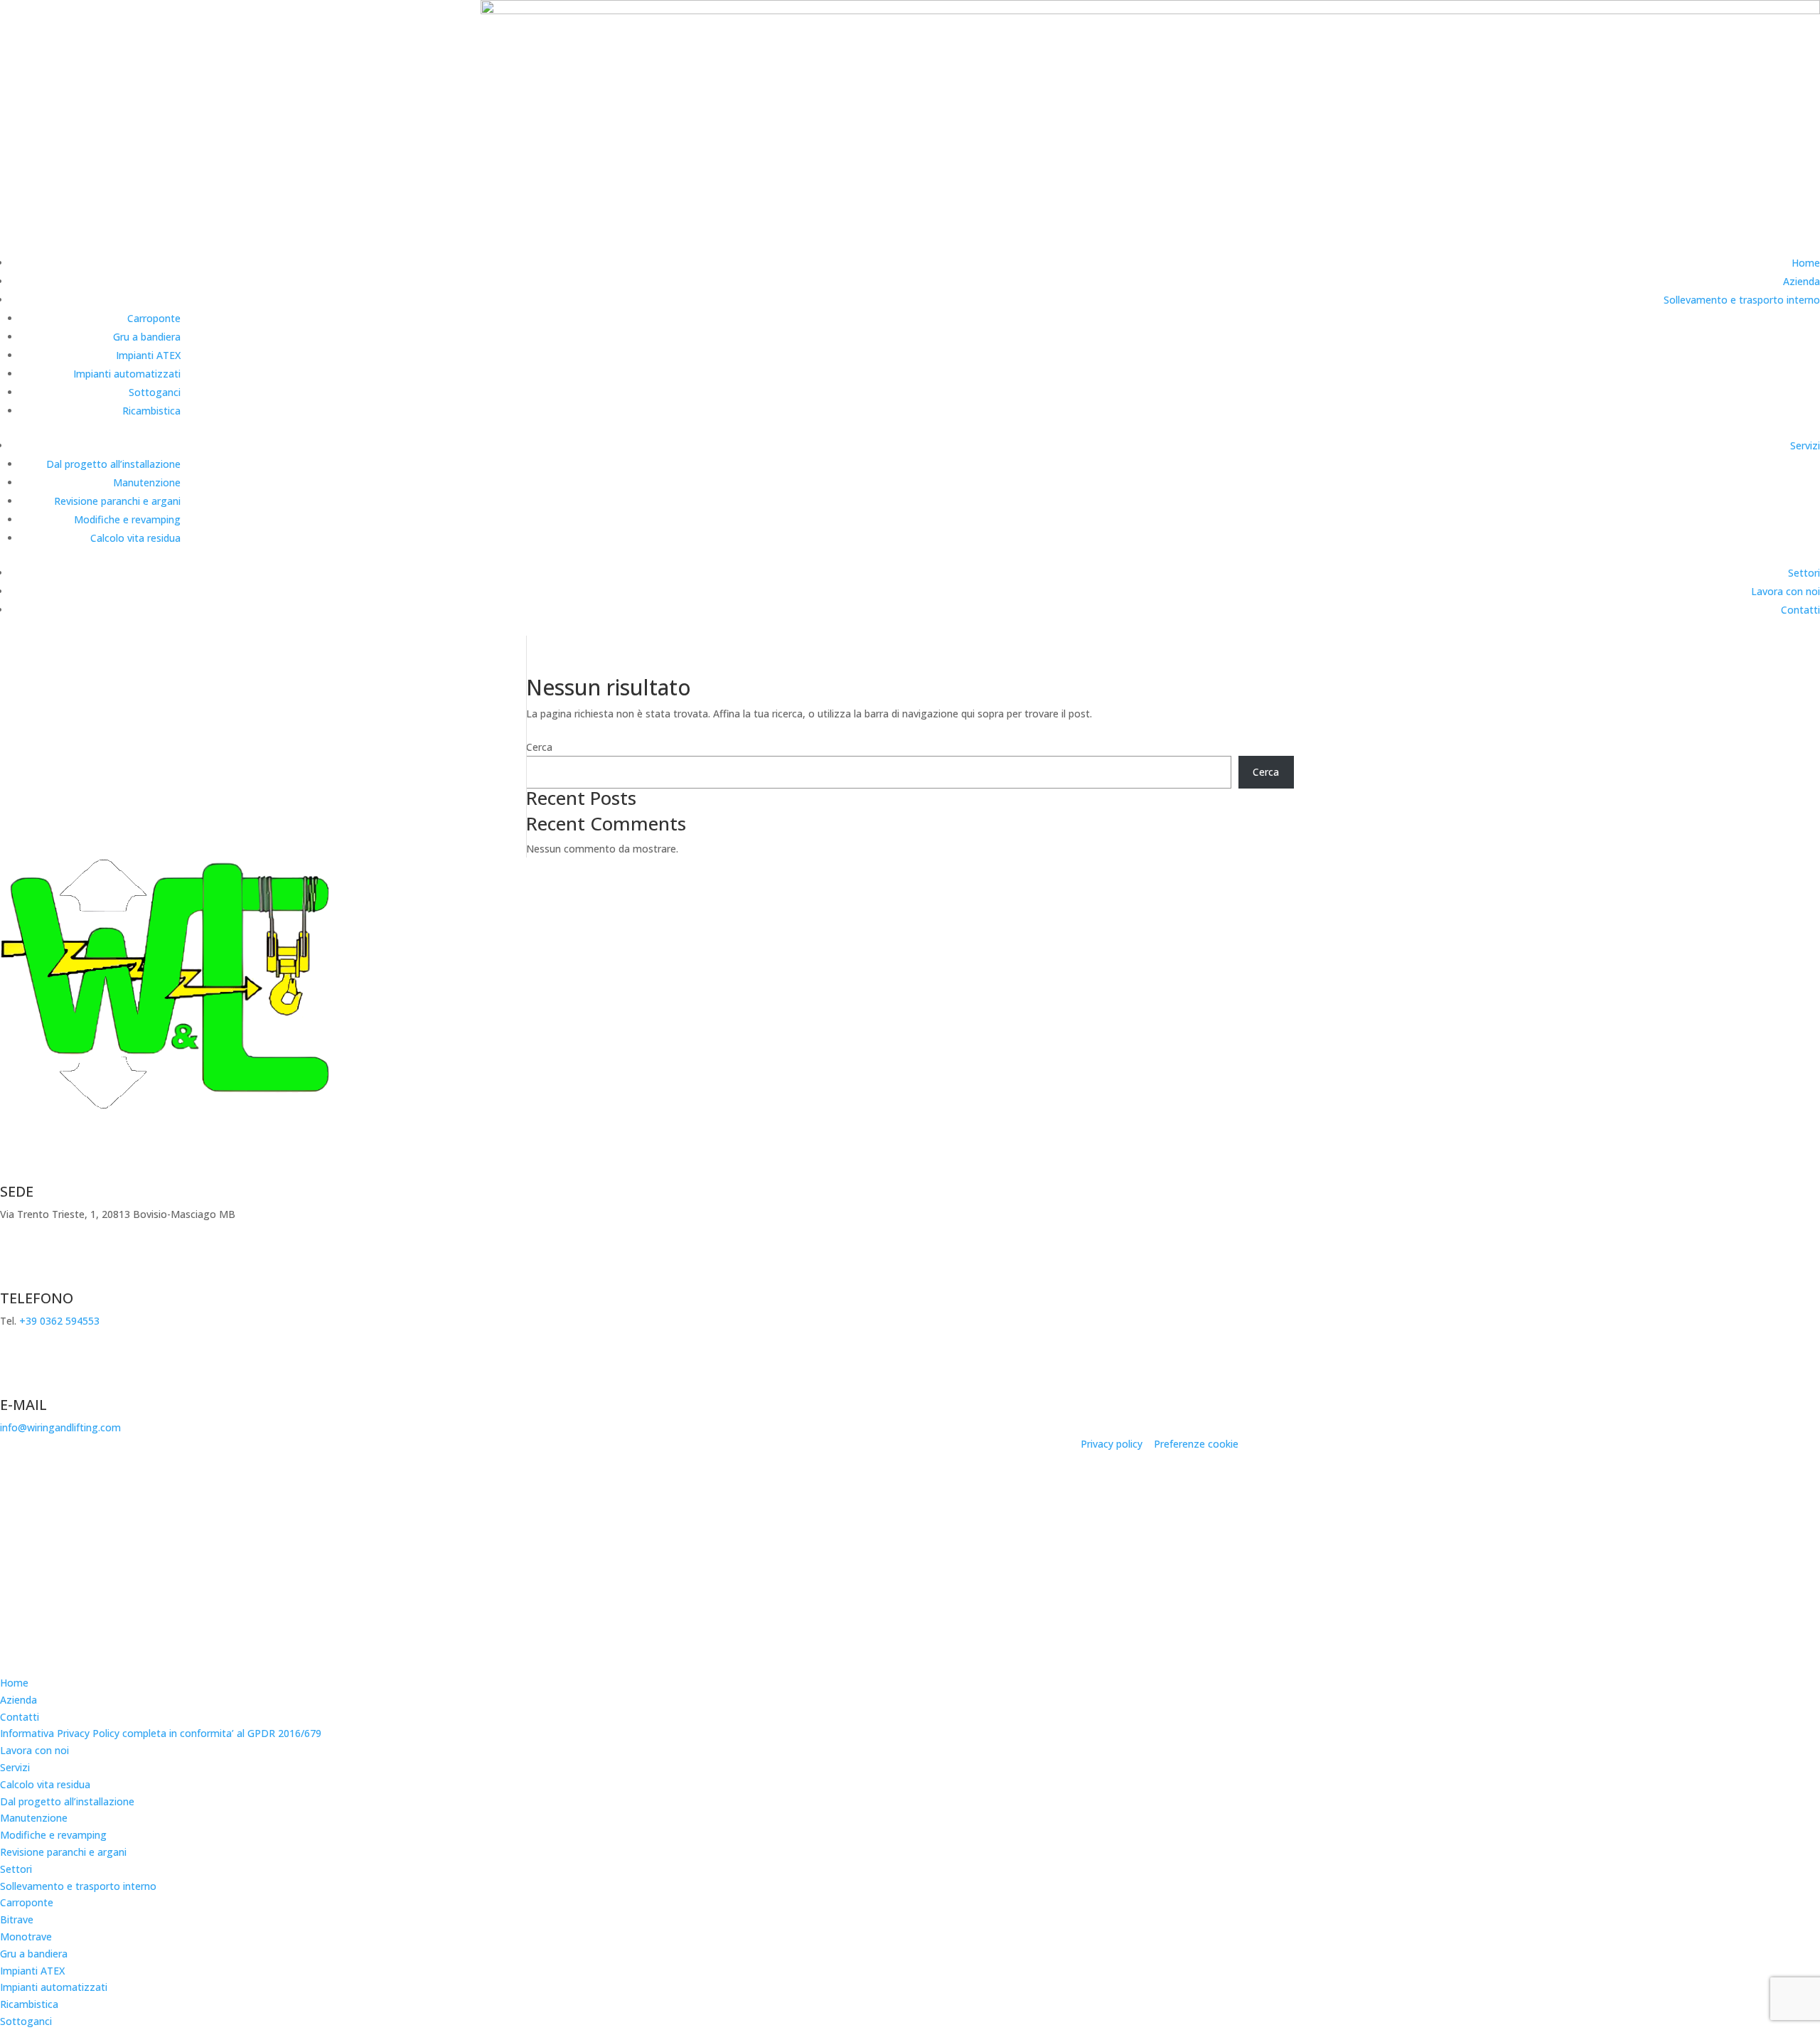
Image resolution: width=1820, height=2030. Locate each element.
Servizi (1805, 445)
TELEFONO (37, 1298)
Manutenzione (147, 482)
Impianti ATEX (148, 355)
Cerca (539, 747)
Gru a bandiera (147, 337)
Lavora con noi (1786, 591)
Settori (1804, 573)
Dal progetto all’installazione (113, 464)
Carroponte (154, 318)
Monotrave (26, 1936)
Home (1806, 263)
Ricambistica (151, 411)
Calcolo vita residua (135, 538)
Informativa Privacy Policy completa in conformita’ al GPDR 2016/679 (161, 1733)
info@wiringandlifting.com (60, 1427)
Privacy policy (1112, 1444)
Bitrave (17, 1919)
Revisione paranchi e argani (117, 501)
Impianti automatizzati (127, 374)
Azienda (1802, 281)
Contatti (1800, 610)
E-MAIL (23, 1405)
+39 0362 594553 (59, 1321)
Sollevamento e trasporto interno (1742, 300)
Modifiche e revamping (127, 519)
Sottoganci (155, 392)
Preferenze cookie (1196, 1444)
